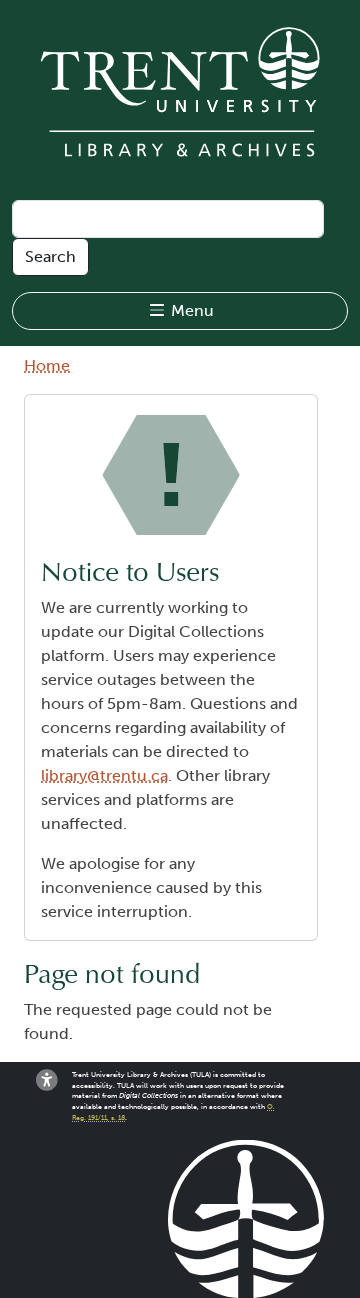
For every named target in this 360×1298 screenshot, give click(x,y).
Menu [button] (190, 310)
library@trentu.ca (104, 775)
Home (47, 365)
